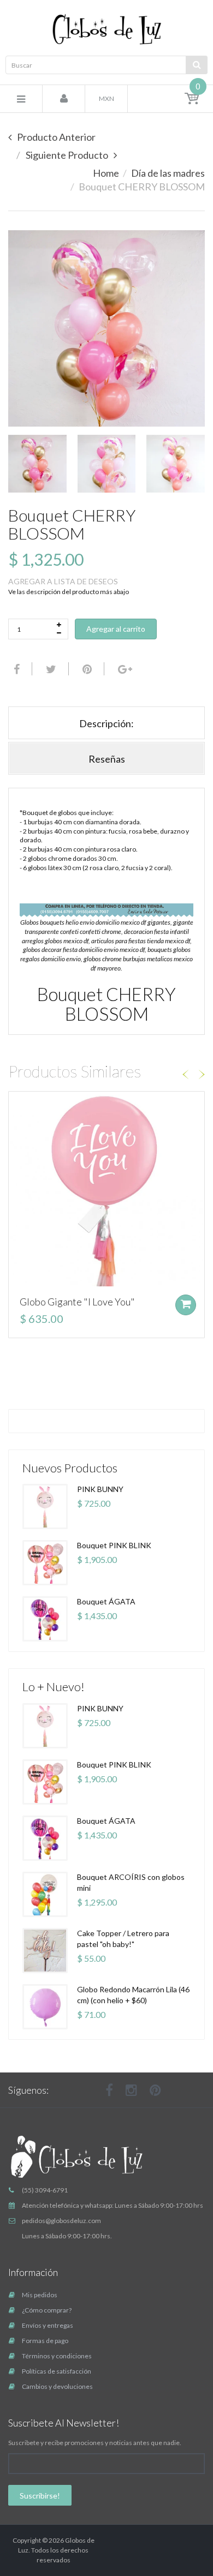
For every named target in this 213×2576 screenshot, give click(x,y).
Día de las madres (168, 173)
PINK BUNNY (100, 1489)
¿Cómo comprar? (47, 2310)
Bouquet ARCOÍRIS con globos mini (131, 1882)
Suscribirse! (40, 2496)
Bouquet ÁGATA (106, 1601)
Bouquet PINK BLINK (114, 1545)
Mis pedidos (40, 2295)
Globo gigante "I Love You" (77, 1302)
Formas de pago (45, 2341)
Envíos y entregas (48, 2325)
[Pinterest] (155, 2090)
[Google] (124, 669)
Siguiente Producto (67, 155)
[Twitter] (50, 669)
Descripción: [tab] (106, 723)
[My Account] (64, 99)
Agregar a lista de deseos (63, 581)
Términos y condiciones (57, 2356)
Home (106, 173)
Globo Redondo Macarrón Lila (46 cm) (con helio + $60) (133, 1995)
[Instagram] (131, 2090)
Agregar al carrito (116, 629)
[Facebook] (15, 669)
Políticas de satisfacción (57, 2371)
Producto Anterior (56, 137)
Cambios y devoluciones (57, 2386)
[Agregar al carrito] (186, 1305)
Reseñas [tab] (107, 759)
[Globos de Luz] (106, 29)
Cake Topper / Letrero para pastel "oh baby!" (123, 1939)
